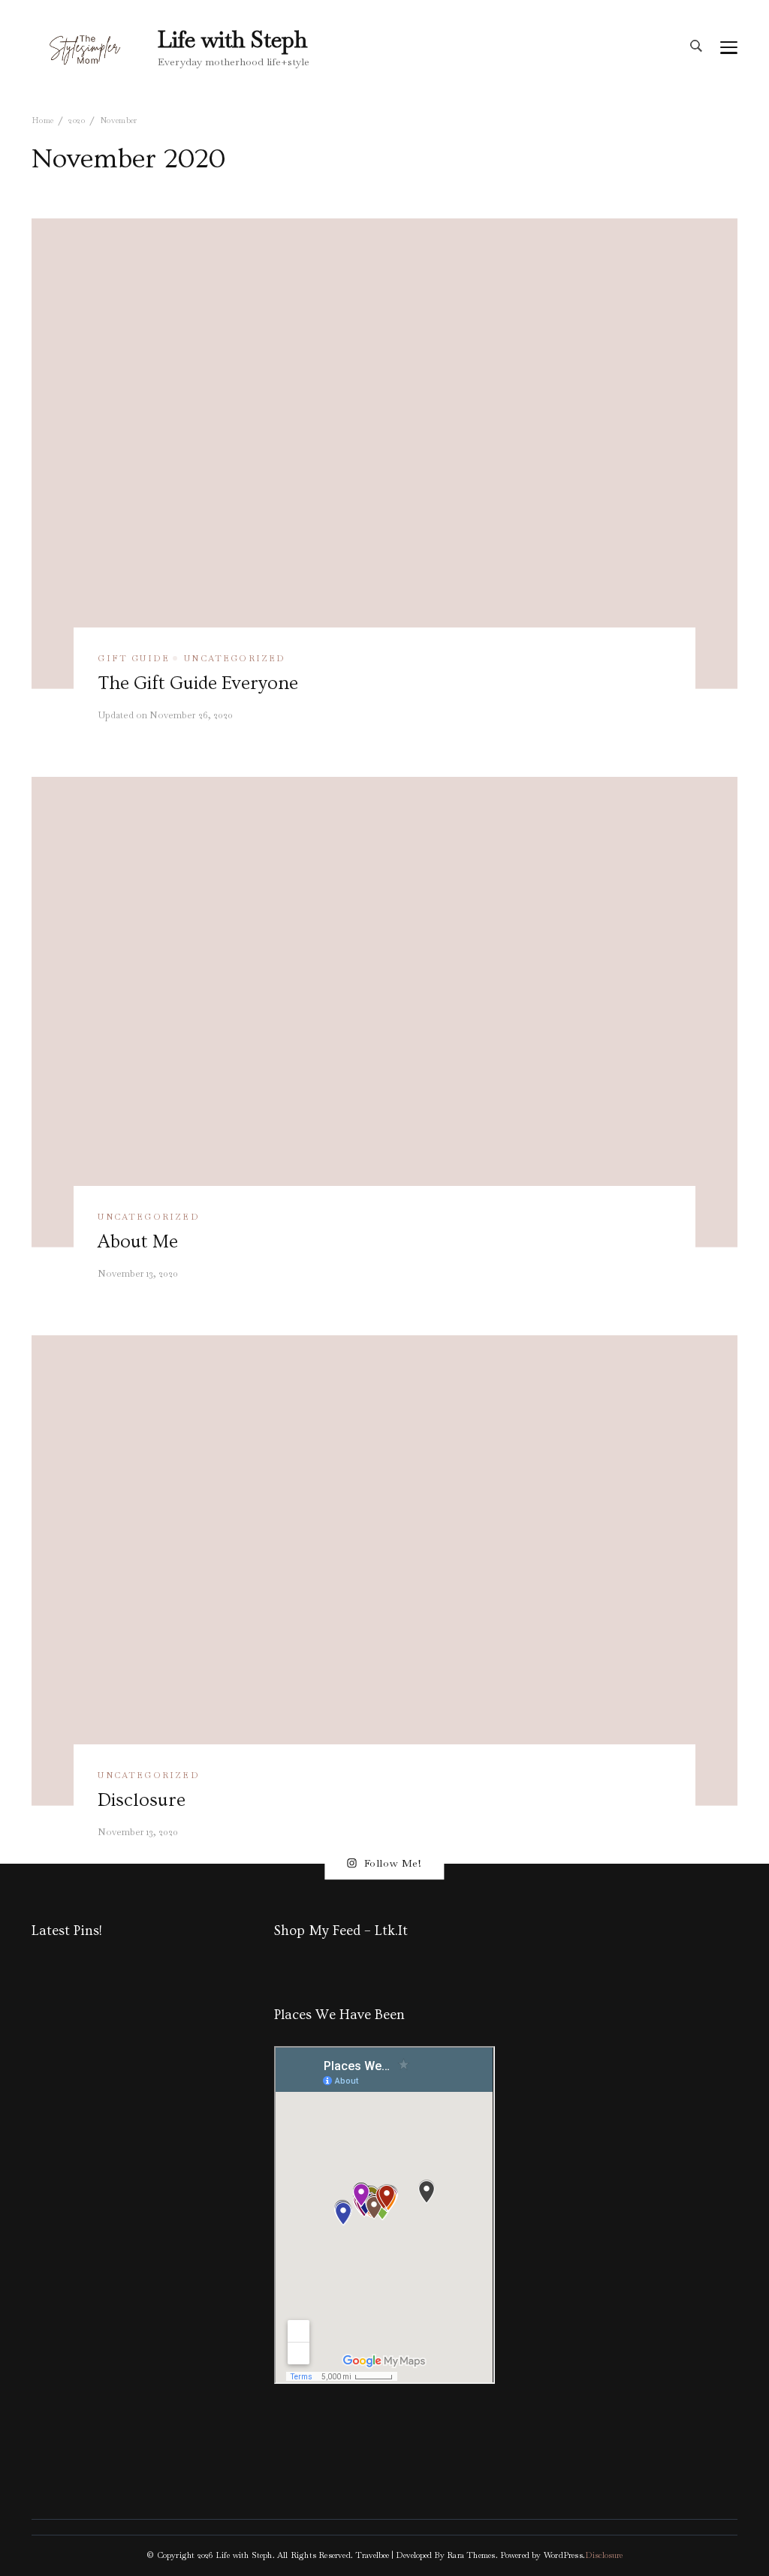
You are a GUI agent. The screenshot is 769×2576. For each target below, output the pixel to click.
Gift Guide (134, 658)
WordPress (563, 2555)
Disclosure (142, 1800)
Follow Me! (393, 1863)
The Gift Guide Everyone (198, 683)
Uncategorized (235, 658)
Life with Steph (232, 39)
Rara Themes (471, 2555)
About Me (138, 1241)
